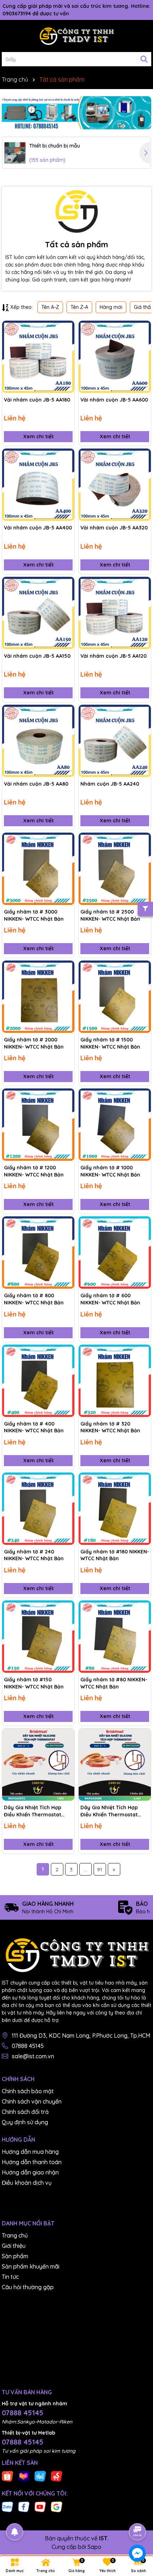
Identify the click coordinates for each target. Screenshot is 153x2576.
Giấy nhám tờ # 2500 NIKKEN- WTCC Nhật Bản (110, 915)
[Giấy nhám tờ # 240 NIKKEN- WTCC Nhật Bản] (38, 1509)
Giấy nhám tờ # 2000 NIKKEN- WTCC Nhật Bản (34, 1043)
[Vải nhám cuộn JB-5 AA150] (38, 613)
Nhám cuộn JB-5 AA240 (110, 784)
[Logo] (76, 36)
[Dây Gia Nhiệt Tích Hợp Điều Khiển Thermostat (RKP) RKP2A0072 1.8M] (38, 1765)
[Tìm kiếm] (144, 59)
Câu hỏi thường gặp (28, 2287)
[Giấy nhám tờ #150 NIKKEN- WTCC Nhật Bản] (38, 1637)
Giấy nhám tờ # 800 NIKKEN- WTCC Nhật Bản (34, 1299)
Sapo (94, 2547)
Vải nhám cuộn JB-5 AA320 (114, 528)
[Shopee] (7, 2476)
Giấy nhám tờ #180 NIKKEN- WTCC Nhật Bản (115, 1555)
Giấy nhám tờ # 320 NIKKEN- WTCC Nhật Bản (110, 1427)
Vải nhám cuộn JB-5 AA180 (37, 400)
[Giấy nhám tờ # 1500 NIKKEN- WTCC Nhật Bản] (115, 997)
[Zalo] (7, 2507)
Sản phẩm (15, 2256)
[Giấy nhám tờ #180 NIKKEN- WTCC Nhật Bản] (115, 1509)
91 (100, 1869)
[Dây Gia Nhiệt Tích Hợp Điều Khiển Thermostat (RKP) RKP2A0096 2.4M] (115, 1765)
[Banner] (76, 113)
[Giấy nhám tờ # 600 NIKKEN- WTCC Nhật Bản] (115, 1253)
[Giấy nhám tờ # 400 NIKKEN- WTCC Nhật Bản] (38, 1381)
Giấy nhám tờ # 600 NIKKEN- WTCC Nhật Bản (110, 1299)
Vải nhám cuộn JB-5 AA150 (37, 656)
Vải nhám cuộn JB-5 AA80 (36, 784)
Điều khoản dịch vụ (27, 2183)
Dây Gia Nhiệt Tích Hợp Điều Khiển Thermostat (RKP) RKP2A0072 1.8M (33, 1811)
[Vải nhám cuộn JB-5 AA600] (115, 357)
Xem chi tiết (38, 436)
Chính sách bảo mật (28, 2091)
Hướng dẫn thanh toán (32, 2162)
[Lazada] (24, 2476)
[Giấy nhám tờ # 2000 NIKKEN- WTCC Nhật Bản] (38, 997)
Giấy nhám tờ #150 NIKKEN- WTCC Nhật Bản (34, 1683)
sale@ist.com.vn (33, 2056)
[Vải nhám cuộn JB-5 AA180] (38, 357)
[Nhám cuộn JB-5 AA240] (115, 741)
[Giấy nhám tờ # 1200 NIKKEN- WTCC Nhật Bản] (38, 1125)
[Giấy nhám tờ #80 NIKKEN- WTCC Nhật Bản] (115, 1637)
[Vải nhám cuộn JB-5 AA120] (115, 613)
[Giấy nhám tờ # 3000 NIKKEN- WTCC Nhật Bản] (38, 869)
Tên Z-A (79, 307)
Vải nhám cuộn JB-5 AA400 (38, 528)
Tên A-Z (50, 307)
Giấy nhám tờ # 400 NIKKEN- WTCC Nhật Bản (34, 1427)
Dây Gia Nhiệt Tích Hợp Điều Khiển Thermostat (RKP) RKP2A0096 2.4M (109, 1811)
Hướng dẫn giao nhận (30, 2172)
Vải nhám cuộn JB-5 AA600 (114, 400)
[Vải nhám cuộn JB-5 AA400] (38, 485)
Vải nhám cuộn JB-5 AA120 (114, 656)
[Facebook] (24, 2507)
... (86, 1869)
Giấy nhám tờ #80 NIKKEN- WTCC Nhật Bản (114, 1683)
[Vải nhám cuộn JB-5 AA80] (38, 741)
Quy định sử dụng (25, 2122)
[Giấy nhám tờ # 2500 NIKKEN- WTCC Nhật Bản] (115, 869)
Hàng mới (111, 307)
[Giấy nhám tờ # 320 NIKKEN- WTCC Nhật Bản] (115, 1381)
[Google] (57, 2507)
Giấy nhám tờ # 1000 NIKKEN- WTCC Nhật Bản (110, 1171)
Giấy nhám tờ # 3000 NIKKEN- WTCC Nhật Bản (34, 915)
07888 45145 (28, 2046)
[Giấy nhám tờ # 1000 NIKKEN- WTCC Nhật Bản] (115, 1125)
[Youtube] (40, 2507)
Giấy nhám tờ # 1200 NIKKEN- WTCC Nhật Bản (34, 1171)
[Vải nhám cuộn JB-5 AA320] (115, 485)
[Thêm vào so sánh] (67, 341)
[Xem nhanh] (67, 353)
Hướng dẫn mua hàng (30, 2152)
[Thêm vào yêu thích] (67, 329)
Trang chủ (15, 2235)
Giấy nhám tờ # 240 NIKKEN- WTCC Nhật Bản (34, 1555)
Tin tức (10, 2277)
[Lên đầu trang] (138, 2512)
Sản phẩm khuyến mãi (31, 2266)
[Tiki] (40, 2476)
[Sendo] (57, 2476)
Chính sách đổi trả (25, 2112)
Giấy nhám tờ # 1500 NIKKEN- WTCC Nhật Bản (110, 1043)
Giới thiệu (14, 2246)
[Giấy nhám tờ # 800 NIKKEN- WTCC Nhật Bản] (38, 1253)
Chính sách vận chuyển (32, 2101)
